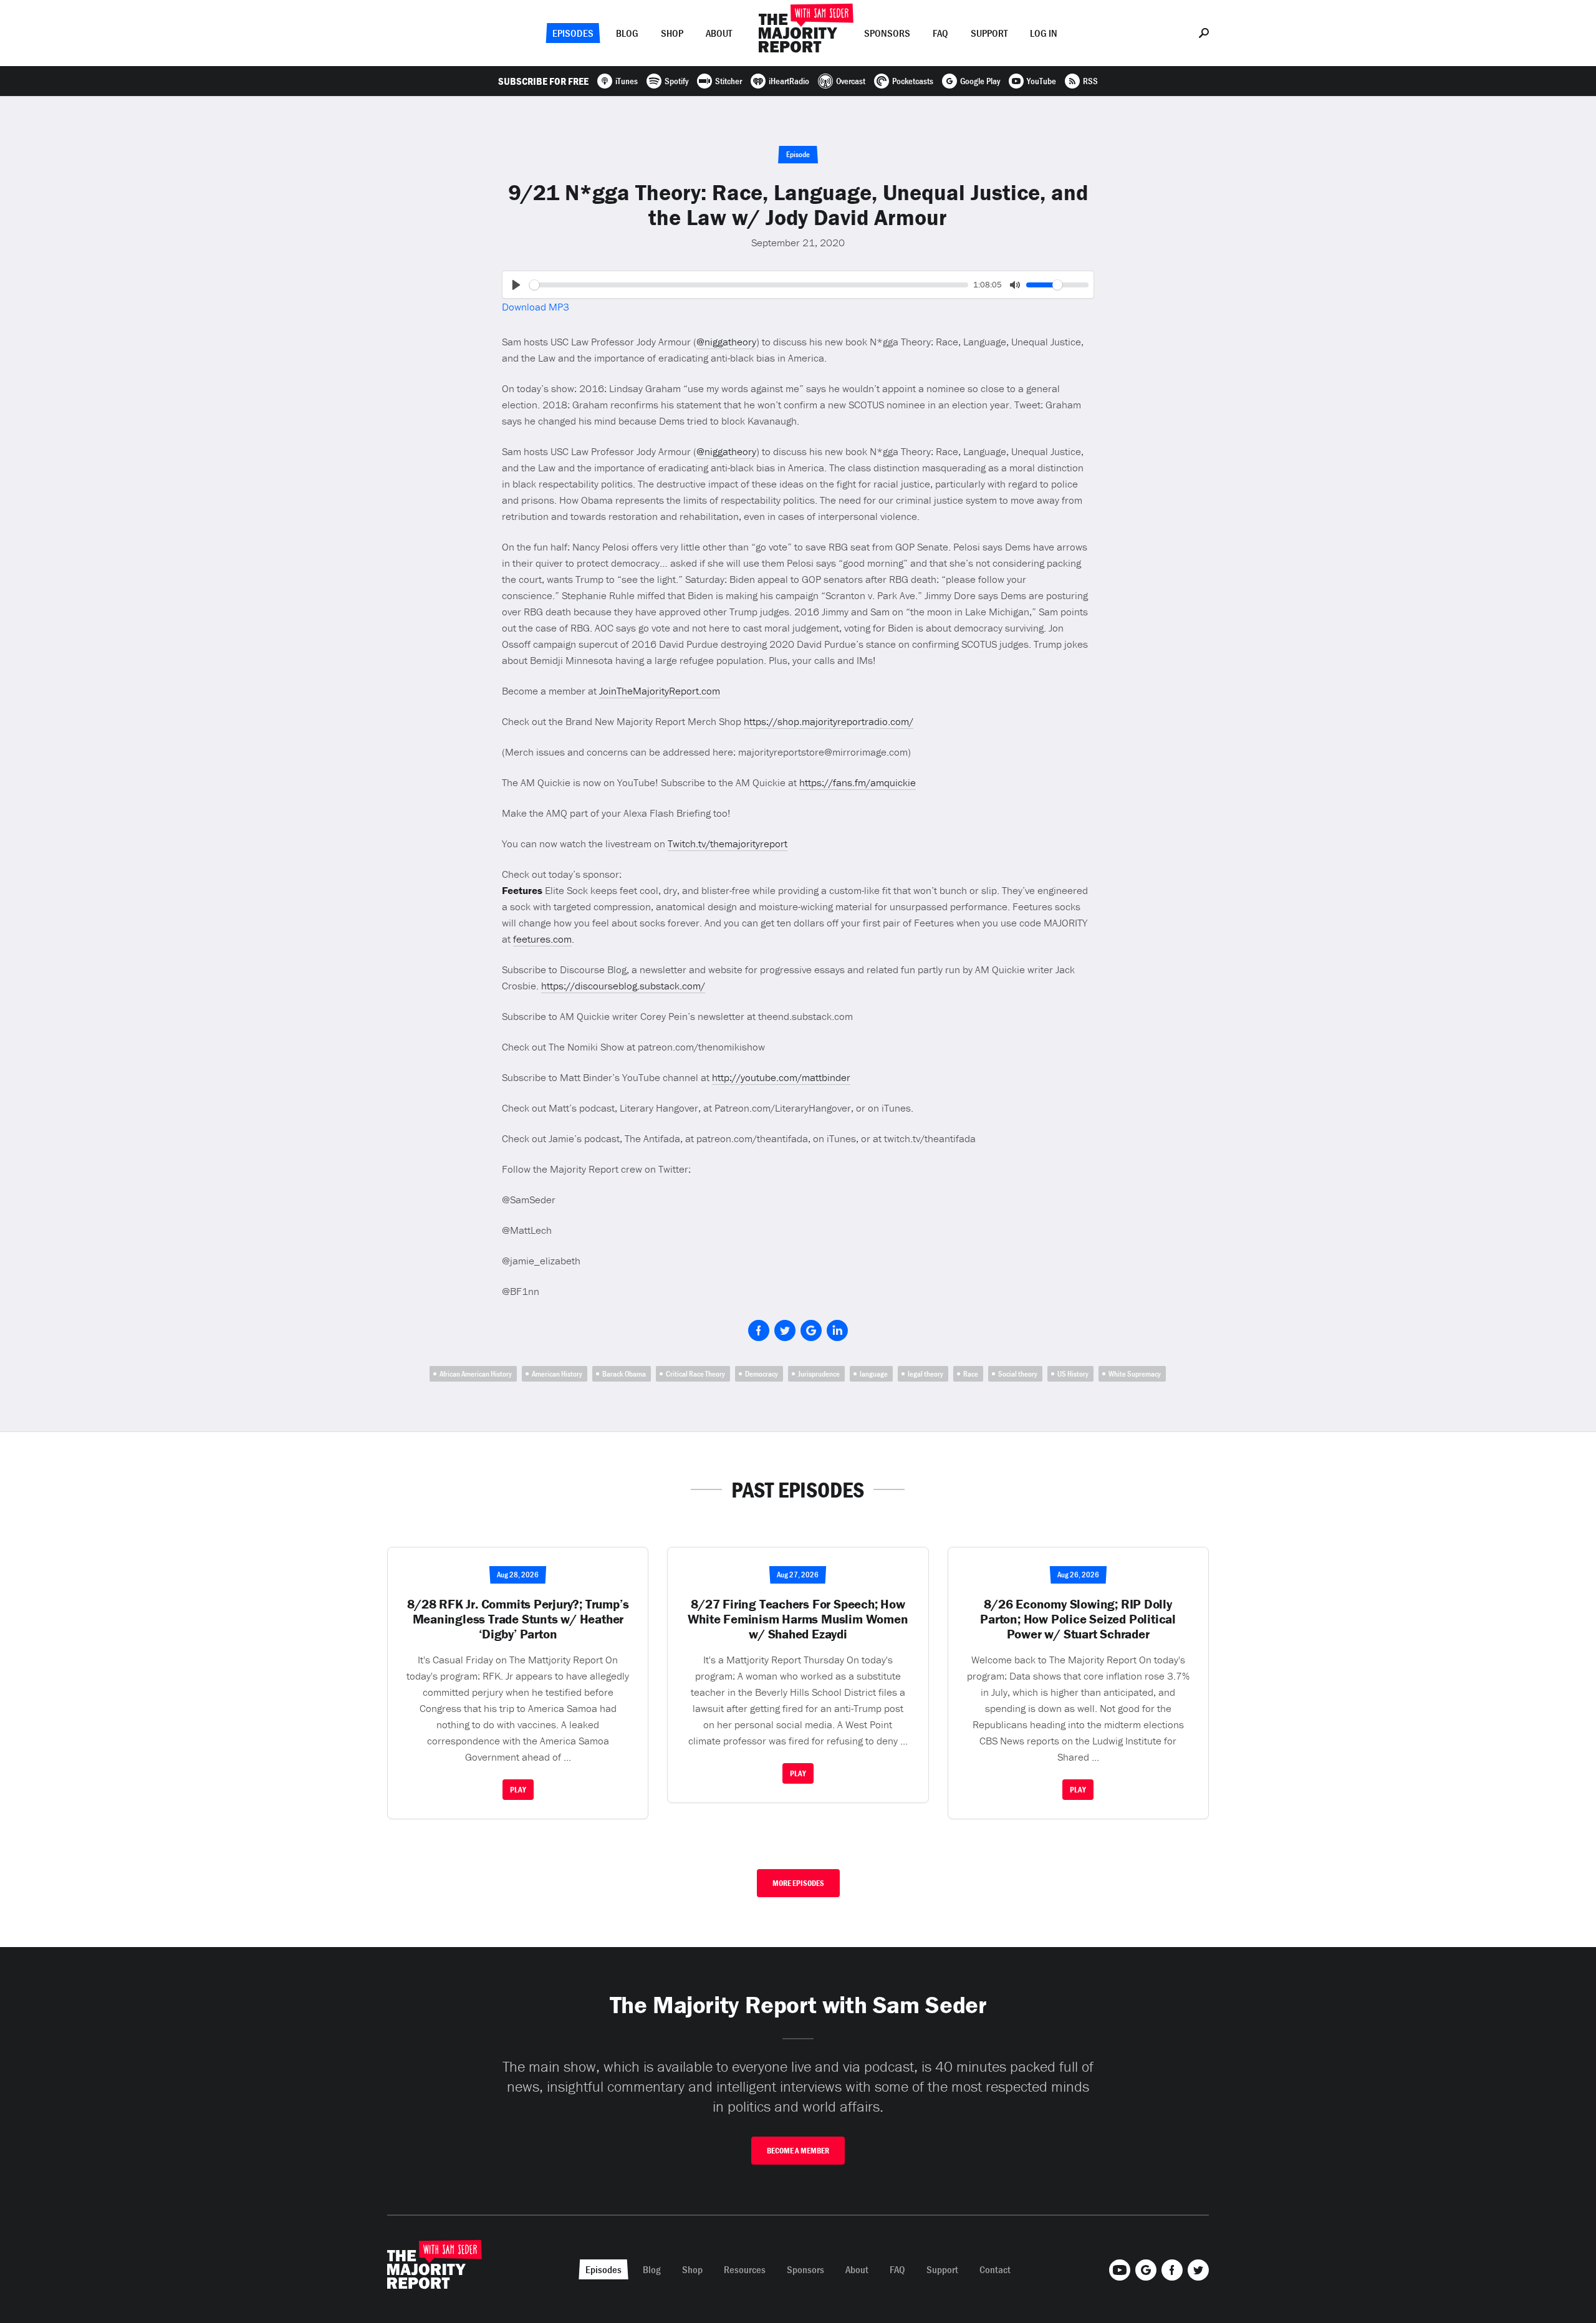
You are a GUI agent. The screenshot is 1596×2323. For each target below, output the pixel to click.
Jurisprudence (819, 1374)
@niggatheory (726, 342)
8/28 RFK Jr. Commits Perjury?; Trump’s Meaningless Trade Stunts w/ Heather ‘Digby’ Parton (518, 1619)
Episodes (573, 33)
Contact (995, 2269)
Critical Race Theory (695, 1374)
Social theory (1018, 1374)
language (874, 1374)
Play (518, 1790)
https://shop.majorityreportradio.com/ (829, 721)
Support (989, 33)
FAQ (940, 33)
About (719, 33)
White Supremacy (1135, 1374)
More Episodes (798, 1883)
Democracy (762, 1374)
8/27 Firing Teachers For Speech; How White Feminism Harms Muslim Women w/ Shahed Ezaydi (798, 1619)
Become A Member (798, 2151)
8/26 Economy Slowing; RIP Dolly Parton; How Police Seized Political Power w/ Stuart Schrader (1078, 1619)
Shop (672, 33)
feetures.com (542, 939)
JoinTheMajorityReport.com (660, 691)
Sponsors (887, 33)
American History (557, 1374)
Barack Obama (624, 1374)
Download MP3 (536, 307)
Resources (745, 2269)
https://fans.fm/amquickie (858, 782)
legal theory (925, 1374)
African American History (476, 1374)
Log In (1044, 33)
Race (971, 1374)
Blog (627, 33)
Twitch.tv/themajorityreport (728, 844)
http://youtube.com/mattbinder (781, 1077)
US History (1073, 1374)
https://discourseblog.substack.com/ (623, 986)
